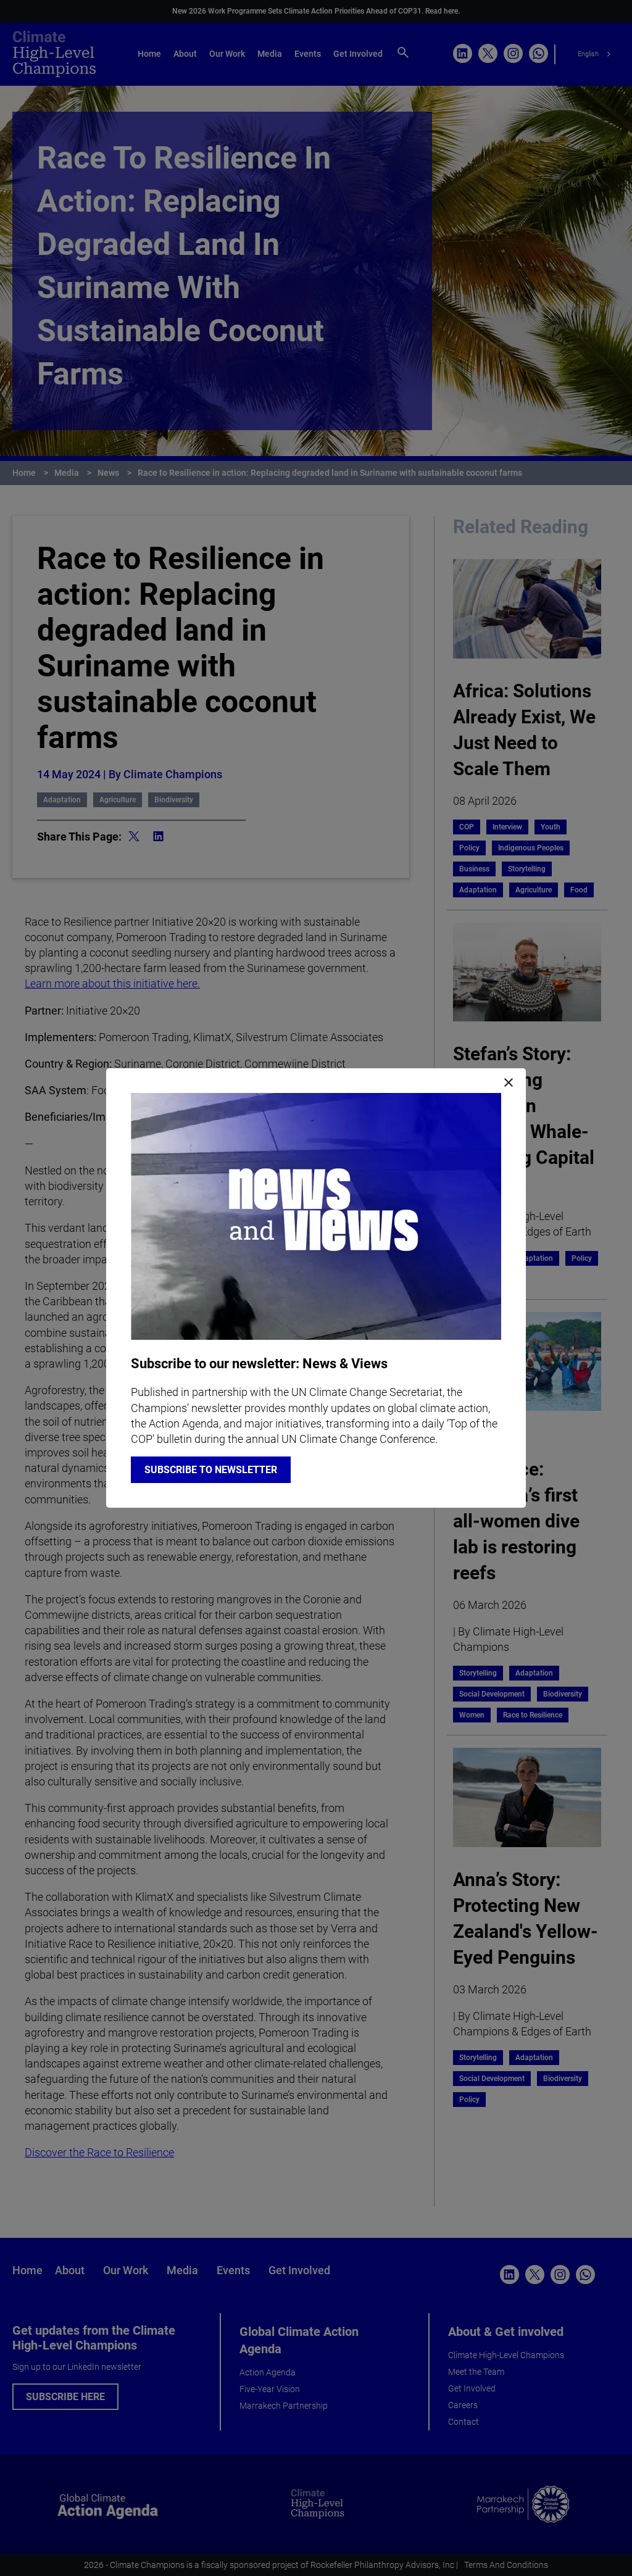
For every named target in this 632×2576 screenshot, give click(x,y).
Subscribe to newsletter (211, 1470)
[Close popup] (509, 1083)
